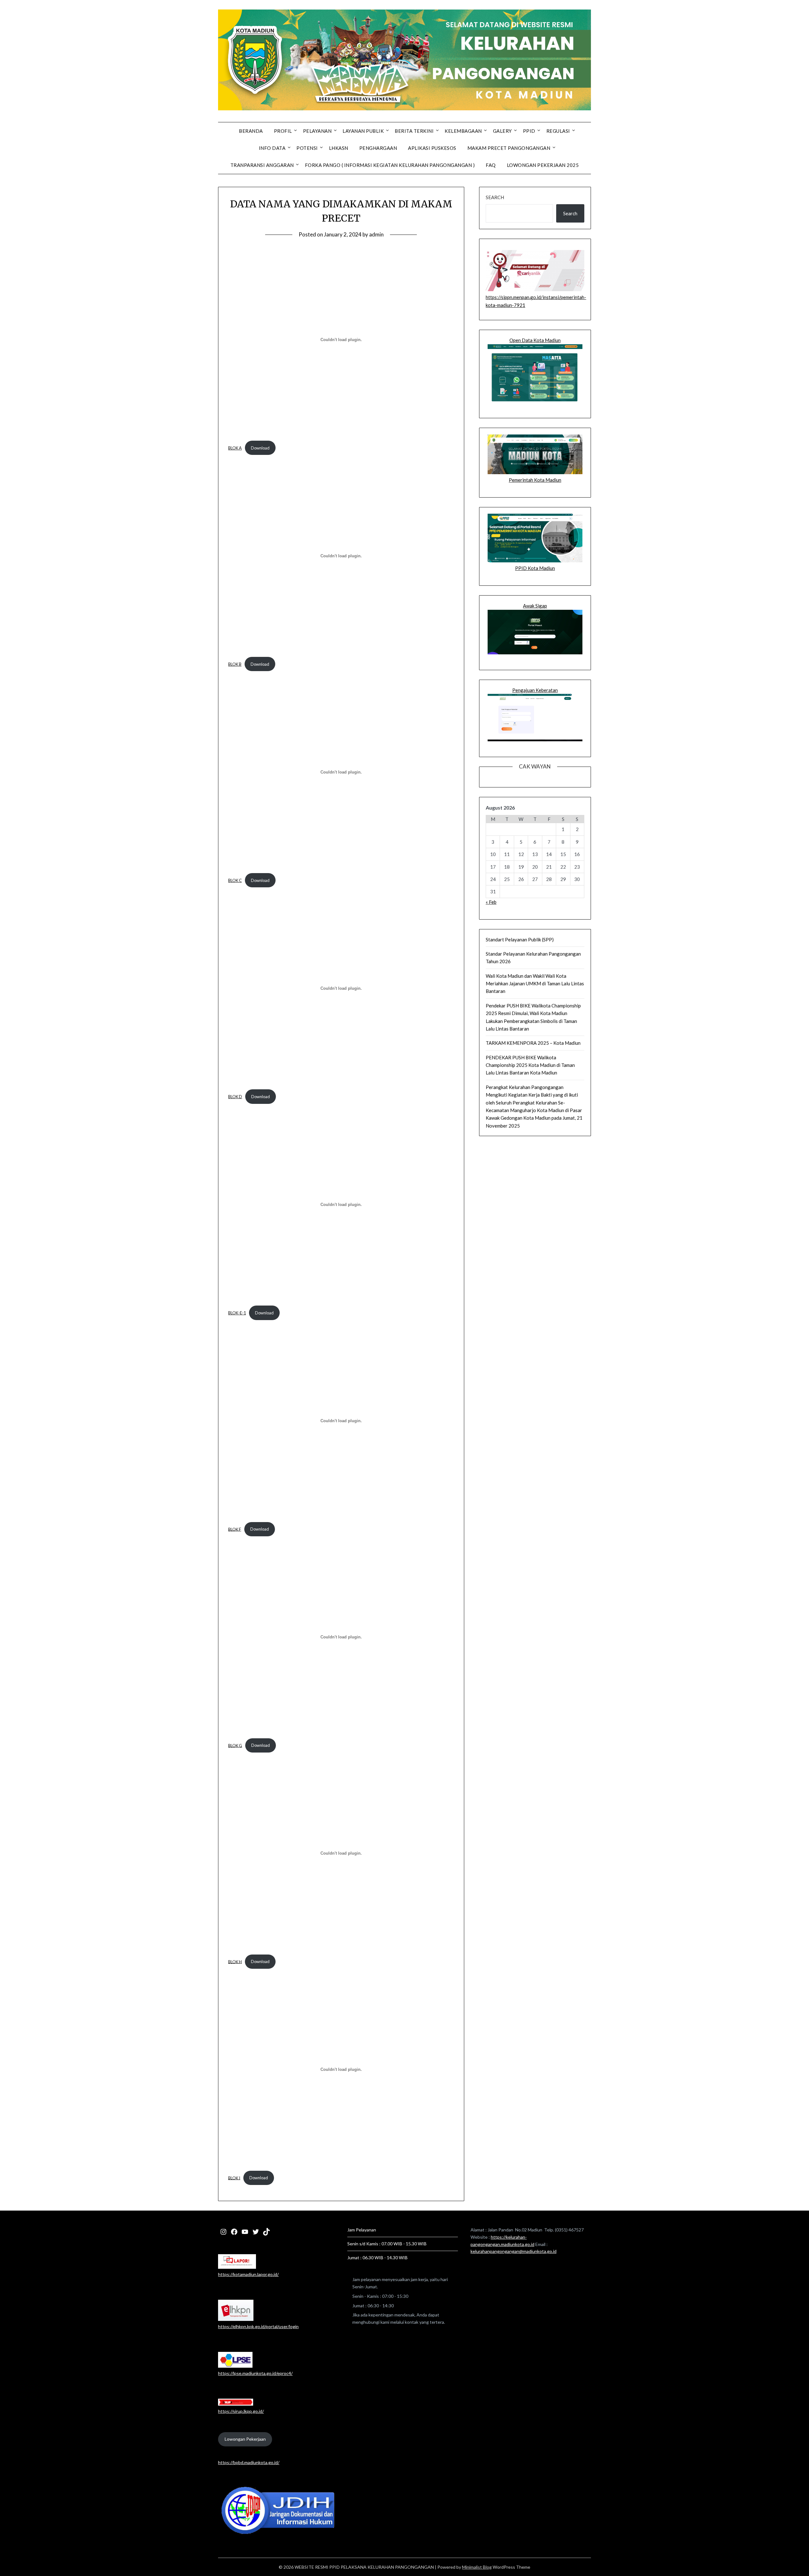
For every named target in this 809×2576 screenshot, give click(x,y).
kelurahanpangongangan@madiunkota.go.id (514, 2251)
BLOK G (235, 1745)
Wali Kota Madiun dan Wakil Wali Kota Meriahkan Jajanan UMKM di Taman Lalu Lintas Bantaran (535, 984)
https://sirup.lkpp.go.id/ (241, 2411)
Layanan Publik (363, 131)
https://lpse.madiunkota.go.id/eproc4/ (255, 2373)
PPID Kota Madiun (535, 568)
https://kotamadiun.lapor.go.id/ (248, 2274)
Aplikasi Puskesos (432, 148)
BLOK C (235, 880)
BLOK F (235, 1529)
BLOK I (234, 2178)
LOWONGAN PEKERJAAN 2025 (543, 165)
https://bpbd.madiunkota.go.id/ (249, 2462)
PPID (529, 131)
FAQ (491, 165)
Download (260, 448)
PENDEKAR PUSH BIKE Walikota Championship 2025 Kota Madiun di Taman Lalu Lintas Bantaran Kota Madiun (530, 1065)
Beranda (251, 131)
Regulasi (558, 131)
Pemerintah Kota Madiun (535, 480)
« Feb (491, 902)
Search (495, 197)
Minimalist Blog (477, 2567)
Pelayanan (317, 131)
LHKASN (339, 148)
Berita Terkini (414, 131)
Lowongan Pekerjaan (245, 2439)
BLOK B (235, 664)
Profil (283, 131)
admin (376, 234)
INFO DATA (272, 148)
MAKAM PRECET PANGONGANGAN (509, 148)
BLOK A (235, 448)
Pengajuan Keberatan (535, 690)
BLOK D (235, 1097)
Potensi (307, 148)
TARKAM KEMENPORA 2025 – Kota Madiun (533, 1043)
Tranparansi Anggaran (262, 165)
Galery (502, 131)
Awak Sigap (535, 606)
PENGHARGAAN (378, 148)
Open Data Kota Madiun (535, 340)
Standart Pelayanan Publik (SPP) (520, 939)
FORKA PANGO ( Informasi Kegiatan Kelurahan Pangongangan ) (390, 165)
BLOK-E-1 (237, 1313)
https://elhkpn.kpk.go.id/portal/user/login (258, 2326)
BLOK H (235, 1961)
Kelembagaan (463, 131)
